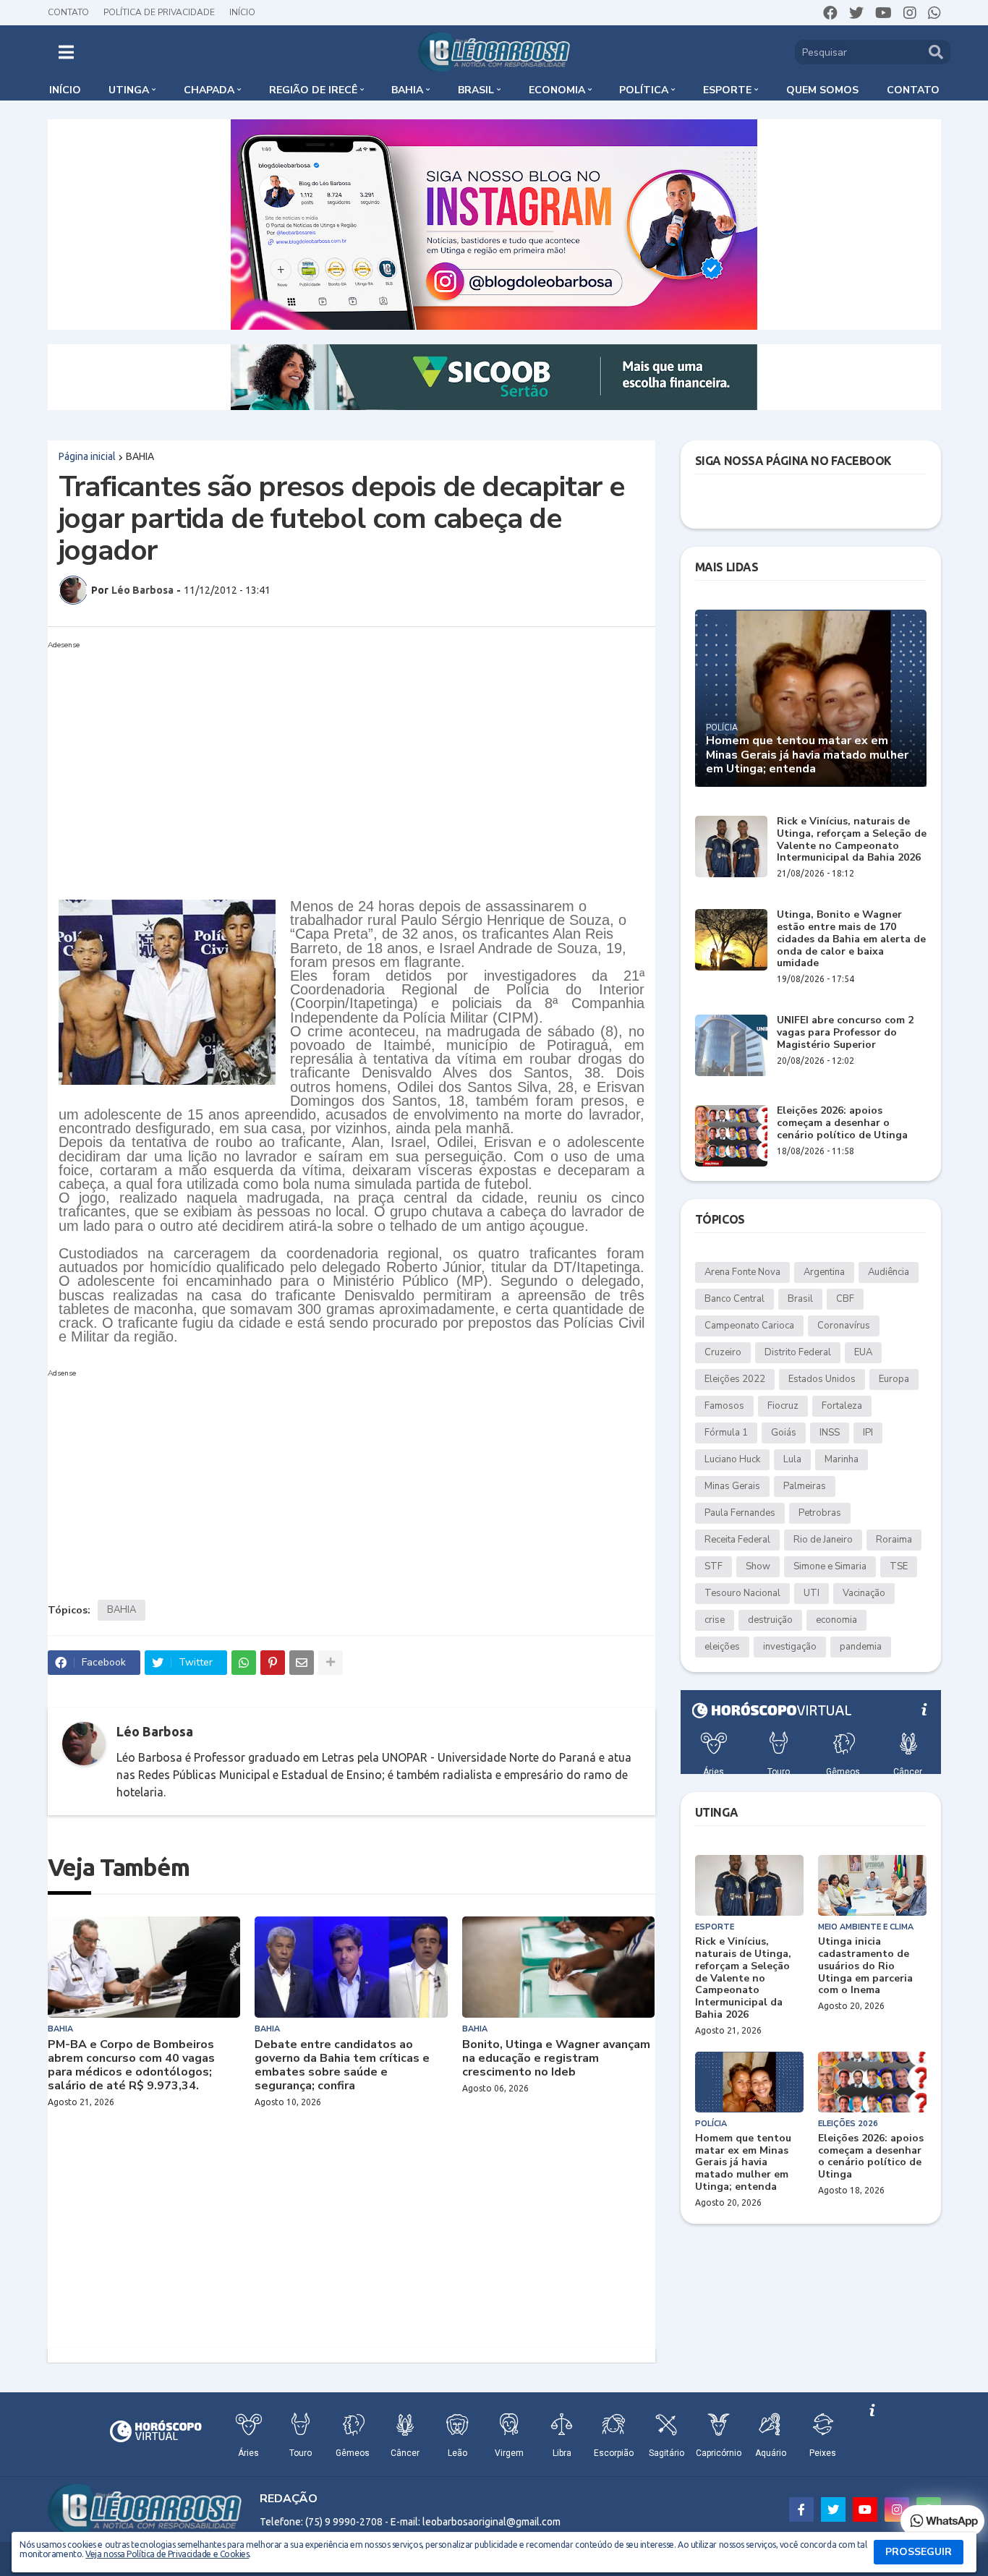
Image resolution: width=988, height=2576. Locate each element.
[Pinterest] (273, 1663)
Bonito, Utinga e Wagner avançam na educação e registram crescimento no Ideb (556, 2059)
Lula (792, 1459)
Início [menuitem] (65, 90)
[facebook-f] (801, 2509)
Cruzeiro (723, 1352)
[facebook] (830, 13)
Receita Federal (737, 1540)
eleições (722, 1647)
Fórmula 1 (726, 1433)
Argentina (824, 1272)
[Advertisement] (337, 756)
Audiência (889, 1272)
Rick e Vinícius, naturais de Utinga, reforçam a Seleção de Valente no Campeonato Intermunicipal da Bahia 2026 (852, 840)
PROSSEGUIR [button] (919, 2552)
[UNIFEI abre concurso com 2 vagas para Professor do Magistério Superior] (731, 1045)
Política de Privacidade (159, 12)
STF (714, 1566)
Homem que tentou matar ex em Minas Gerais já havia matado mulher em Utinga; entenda (807, 755)
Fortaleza (842, 1406)
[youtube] (883, 13)
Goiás (784, 1433)
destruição (770, 1620)
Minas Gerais (732, 1486)
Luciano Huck (732, 1459)
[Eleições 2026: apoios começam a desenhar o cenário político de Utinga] (731, 1136)
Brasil (800, 1299)
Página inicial (87, 456)
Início (242, 12)
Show (758, 1566)
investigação (790, 1647)
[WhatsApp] (244, 1663)
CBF (845, 1299)
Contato (68, 12)
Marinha (842, 1459)
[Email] (302, 1663)
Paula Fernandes (740, 1513)
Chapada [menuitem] (209, 90)
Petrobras (820, 1513)
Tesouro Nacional (742, 1593)
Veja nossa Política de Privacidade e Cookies (167, 2554)
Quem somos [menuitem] (822, 90)
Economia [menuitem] (557, 90)
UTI (812, 1593)
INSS (830, 1433)
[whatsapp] (934, 13)
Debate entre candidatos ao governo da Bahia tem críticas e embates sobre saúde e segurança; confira (342, 2066)
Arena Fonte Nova (742, 1272)
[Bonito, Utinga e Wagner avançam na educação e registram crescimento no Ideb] (559, 1967)
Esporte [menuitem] (727, 90)
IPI (868, 1433)
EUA (863, 1352)
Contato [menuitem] (913, 90)
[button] (66, 52)
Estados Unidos (822, 1379)
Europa (894, 1379)
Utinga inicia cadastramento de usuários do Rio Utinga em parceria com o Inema (865, 1966)
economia (836, 1620)
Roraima (894, 1540)
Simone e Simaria (830, 1566)
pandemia (861, 1647)
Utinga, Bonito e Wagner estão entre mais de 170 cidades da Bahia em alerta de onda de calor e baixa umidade (851, 939)
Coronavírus (844, 1326)
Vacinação (864, 1593)
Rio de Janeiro (823, 1540)
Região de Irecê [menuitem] (313, 90)
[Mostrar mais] (331, 1663)
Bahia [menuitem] (407, 90)
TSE (899, 1566)
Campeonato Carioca (749, 1326)
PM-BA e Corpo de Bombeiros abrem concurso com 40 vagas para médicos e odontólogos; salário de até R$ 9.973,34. (131, 2066)
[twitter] (856, 13)
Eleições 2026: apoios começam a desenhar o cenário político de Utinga (842, 1123)
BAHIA (140, 456)
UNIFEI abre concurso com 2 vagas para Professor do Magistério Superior (845, 1033)
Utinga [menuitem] (129, 90)
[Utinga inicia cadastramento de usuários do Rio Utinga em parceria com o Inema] (872, 1885)
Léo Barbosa (155, 1731)
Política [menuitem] (644, 90)
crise (715, 1620)
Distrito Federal (798, 1352)
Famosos (724, 1406)
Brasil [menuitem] (476, 90)
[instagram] (910, 13)
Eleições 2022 (735, 1379)
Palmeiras (805, 1486)
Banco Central (734, 1299)
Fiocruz (783, 1406)
